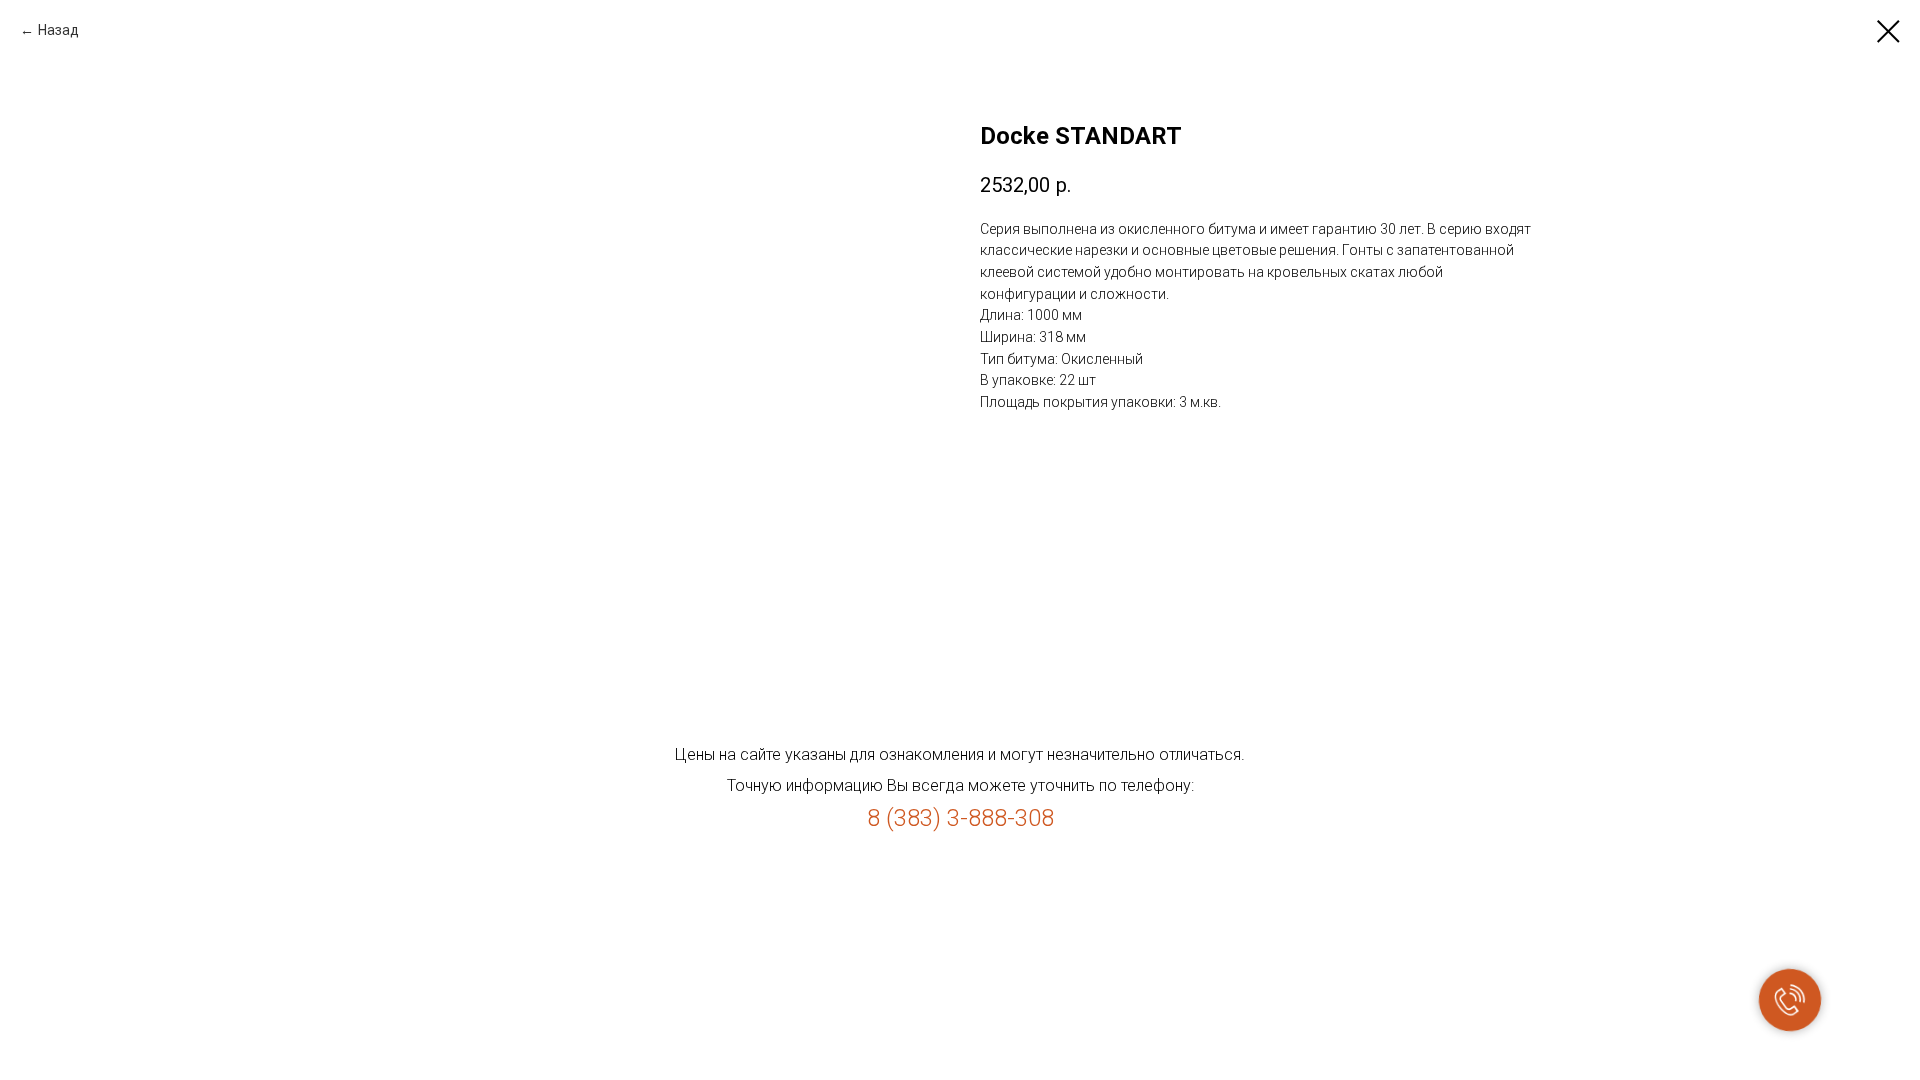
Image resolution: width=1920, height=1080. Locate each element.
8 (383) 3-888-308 (960, 818)
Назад (58, 30)
